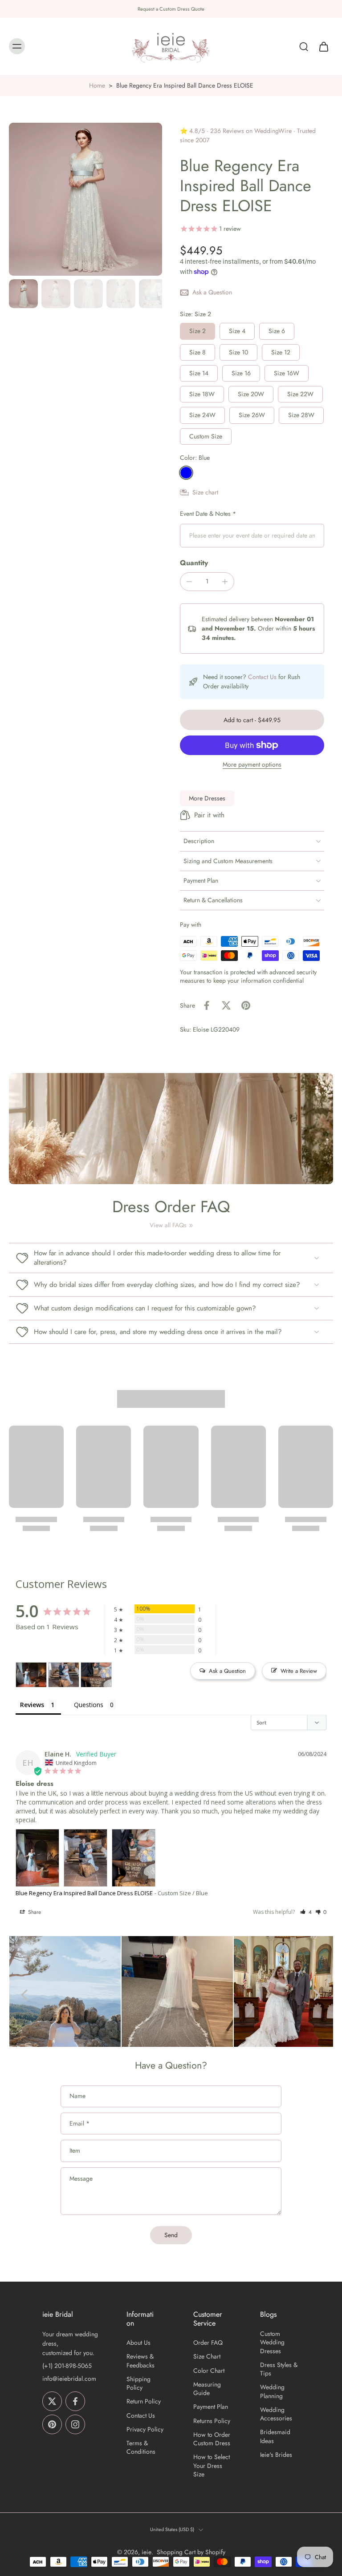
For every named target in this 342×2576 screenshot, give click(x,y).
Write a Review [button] (299, 1671)
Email (79, 2124)
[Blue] (186, 473)
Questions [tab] (89, 1705)
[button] (252, 720)
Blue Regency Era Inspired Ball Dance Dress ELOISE (84, 1893)
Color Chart (209, 2371)
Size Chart (207, 2357)
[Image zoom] (85, 199)
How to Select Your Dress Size (212, 2466)
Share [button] (34, 1912)
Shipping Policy (138, 2383)
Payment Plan (211, 2407)
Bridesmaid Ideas (275, 2436)
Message (81, 2179)
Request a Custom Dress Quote (171, 9)
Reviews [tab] (32, 1705)
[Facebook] (75, 2401)
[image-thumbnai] (23, 294)
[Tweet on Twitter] (226, 1005)
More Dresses (207, 798)
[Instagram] (75, 2424)
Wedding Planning (272, 2391)
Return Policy (144, 2401)
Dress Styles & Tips (279, 2369)
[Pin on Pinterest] (246, 1005)
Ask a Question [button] (227, 1671)
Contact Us (262, 677)
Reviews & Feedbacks (140, 2361)
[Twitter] (52, 2401)
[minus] (189, 582)
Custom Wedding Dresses (272, 2343)
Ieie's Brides (276, 2455)
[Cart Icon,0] (323, 47)
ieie (147, 2552)
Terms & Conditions (141, 2447)
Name (77, 2097)
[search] (304, 47)
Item (75, 2151)
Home (97, 85)
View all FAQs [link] (168, 1225)
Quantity (194, 563)
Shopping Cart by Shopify (191, 2552)
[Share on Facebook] (207, 1005)
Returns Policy (212, 2421)
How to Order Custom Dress (212, 2439)
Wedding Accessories (276, 2414)
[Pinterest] (52, 2424)
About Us (138, 2343)
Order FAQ (208, 2343)
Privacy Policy (145, 2429)
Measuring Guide (207, 2389)
